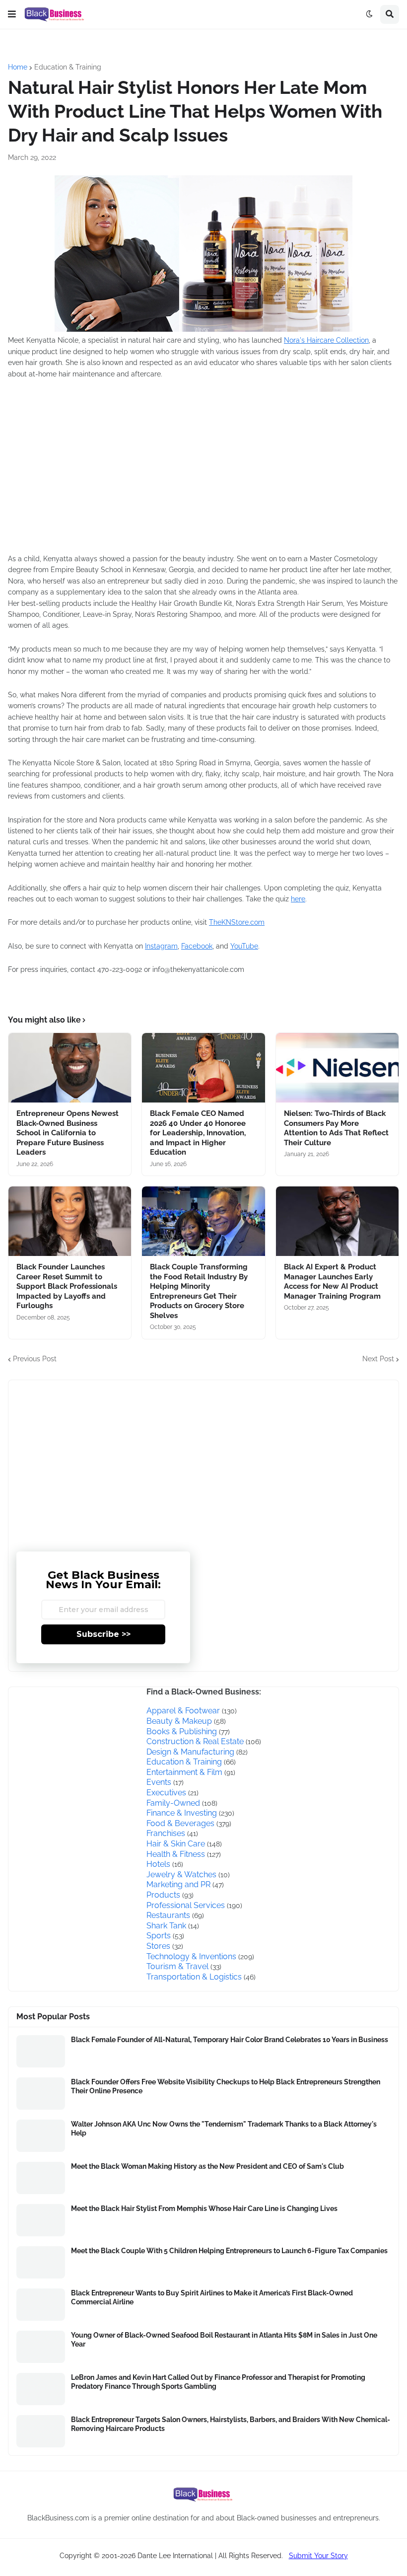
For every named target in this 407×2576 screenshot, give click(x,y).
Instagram (161, 946)
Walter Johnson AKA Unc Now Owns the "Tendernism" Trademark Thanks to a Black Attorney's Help (224, 2129)
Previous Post (35, 1359)
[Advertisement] (157, 473)
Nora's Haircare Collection (326, 340)
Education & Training (68, 67)
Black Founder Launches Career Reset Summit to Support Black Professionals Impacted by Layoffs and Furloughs (67, 1286)
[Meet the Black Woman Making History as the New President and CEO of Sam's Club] (41, 2178)
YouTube (244, 946)
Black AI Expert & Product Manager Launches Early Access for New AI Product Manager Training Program (332, 1282)
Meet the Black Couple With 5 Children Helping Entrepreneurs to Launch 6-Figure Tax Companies (229, 2251)
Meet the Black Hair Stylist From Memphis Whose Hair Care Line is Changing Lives (204, 2208)
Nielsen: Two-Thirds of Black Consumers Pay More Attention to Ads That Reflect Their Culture (336, 1128)
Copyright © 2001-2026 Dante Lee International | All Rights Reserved (170, 2556)
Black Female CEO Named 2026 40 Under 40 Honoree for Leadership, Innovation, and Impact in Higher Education (198, 1133)
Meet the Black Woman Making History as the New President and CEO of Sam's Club (207, 2166)
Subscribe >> (103, 1634)
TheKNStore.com (237, 922)
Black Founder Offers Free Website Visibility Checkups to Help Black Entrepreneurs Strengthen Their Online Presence (226, 2086)
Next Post (378, 1359)
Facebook (197, 946)
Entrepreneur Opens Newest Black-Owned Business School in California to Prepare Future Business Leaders (68, 1133)
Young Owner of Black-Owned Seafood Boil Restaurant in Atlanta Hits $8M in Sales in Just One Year (224, 2340)
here (298, 899)
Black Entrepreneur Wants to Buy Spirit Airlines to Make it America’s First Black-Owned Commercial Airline (212, 2297)
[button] (12, 14)
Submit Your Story (318, 2556)
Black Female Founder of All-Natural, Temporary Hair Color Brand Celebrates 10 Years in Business (230, 2040)
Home (18, 67)
